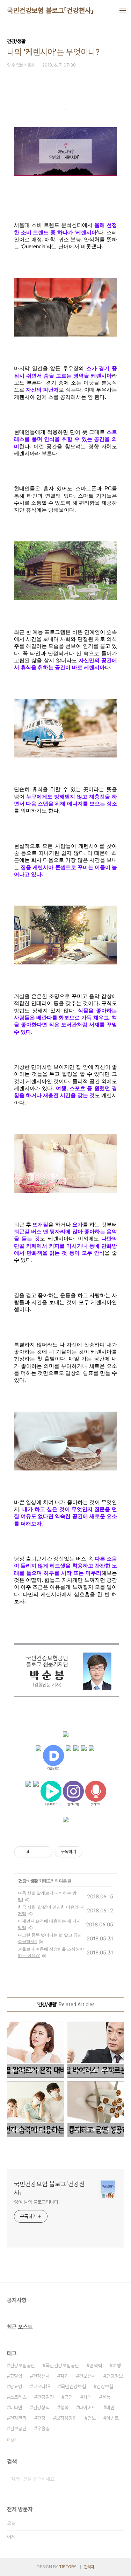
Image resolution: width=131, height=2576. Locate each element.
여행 (117, 2366)
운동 (106, 2397)
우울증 (43, 2429)
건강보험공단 (22, 2366)
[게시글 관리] (45, 1852)
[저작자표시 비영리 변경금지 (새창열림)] (92, 1852)
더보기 (12, 2440)
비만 (110, 2408)
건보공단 (18, 2429)
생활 (34, 1881)
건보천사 (87, 2376)
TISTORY (68, 2567)
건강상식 (41, 2408)
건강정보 (115, 2376)
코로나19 (42, 2387)
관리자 (89, 2567)
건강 (22, 1881)
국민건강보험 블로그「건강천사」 (50, 11)
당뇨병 (16, 2387)
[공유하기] (36, 1852)
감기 (64, 2376)
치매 (87, 2397)
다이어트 (87, 2408)
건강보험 (105, 2387)
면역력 (96, 2366)
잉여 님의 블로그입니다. (37, 2202)
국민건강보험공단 (62, 2366)
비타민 (16, 2408)
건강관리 (18, 2418)
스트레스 (18, 2397)
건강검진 (45, 2397)
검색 (117, 2479)
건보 (92, 2418)
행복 (64, 2408)
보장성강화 (66, 2418)
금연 (68, 2397)
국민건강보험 (73, 2387)
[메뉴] (123, 11)
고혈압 (16, 2376)
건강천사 (41, 2376)
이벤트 (112, 2418)
